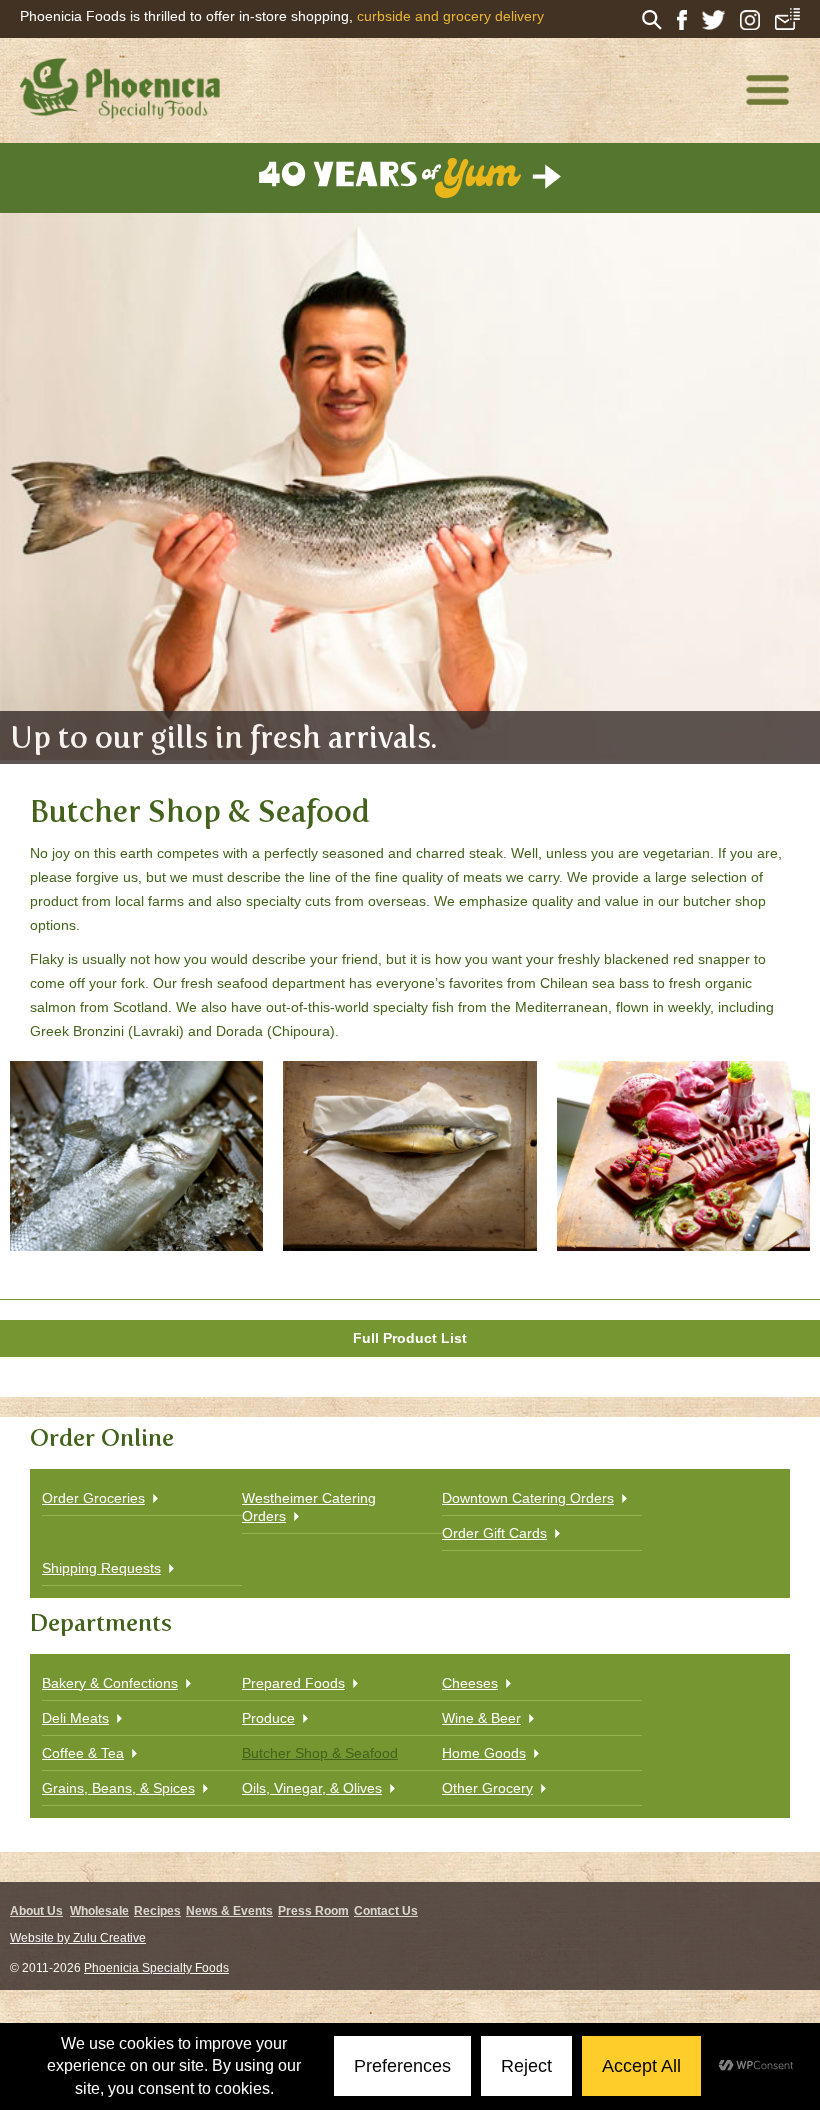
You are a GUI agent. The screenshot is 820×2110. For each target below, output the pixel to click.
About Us (36, 1911)
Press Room (313, 1911)
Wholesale (99, 1911)
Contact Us (386, 1911)
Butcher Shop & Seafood (320, 1753)
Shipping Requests (101, 1568)
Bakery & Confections (110, 1683)
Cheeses (470, 1683)
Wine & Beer (481, 1718)
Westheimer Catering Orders (309, 1507)
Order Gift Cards (494, 1533)
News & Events (229, 1911)
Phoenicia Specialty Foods (156, 1968)
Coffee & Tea (83, 1753)
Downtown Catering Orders (528, 1498)
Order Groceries (93, 1498)
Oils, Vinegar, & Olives (312, 1788)
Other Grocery (487, 1788)
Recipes (157, 1911)
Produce (268, 1718)
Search (652, 20)
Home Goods (484, 1753)
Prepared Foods (293, 1683)
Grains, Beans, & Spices (118, 1788)
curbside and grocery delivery (450, 16)
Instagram (750, 20)
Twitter (713, 20)
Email (787, 19)
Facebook (682, 20)
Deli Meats (75, 1718)
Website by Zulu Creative (78, 1938)
